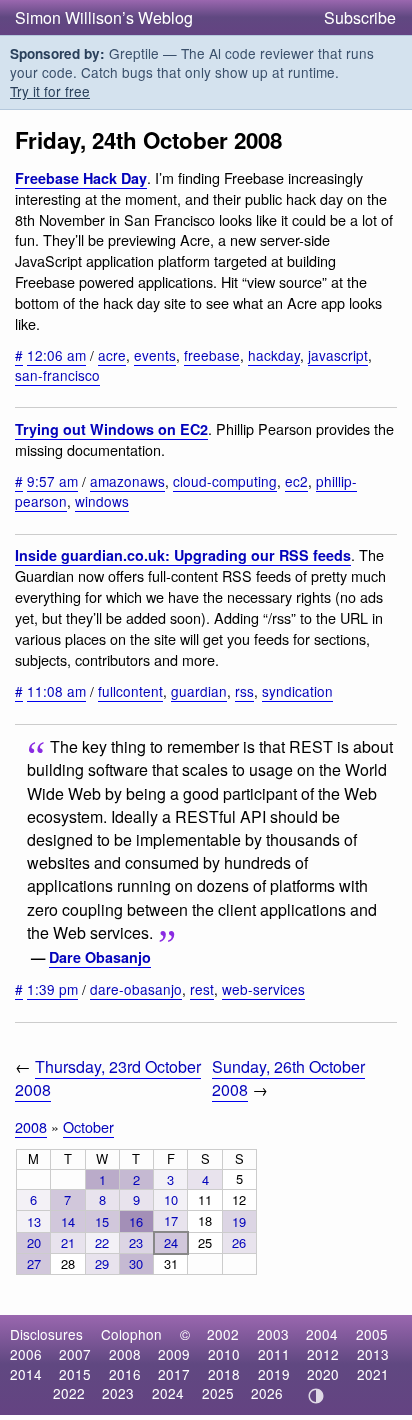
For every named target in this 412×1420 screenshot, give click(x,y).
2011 (274, 1354)
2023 (118, 1393)
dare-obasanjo (136, 989)
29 (102, 1263)
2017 (174, 1374)
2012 (323, 1354)
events (155, 355)
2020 (323, 1374)
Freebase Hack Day (81, 178)
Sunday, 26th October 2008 (288, 1078)
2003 (273, 1334)
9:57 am (52, 481)
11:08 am (56, 691)
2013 (373, 1354)
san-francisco (57, 375)
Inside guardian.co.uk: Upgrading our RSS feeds (183, 555)
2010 (224, 1354)
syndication (297, 691)
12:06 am (56, 355)
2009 (174, 1354)
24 (171, 1242)
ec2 (296, 481)
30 (136, 1263)
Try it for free (50, 91)
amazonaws (127, 481)
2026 (267, 1393)
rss (244, 691)
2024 (168, 1393)
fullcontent (130, 691)
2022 (69, 1393)
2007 (75, 1354)
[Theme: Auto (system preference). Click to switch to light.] (316, 1396)
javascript (338, 355)
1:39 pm (52, 989)
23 (136, 1242)
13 (34, 1221)
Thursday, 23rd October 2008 (108, 1078)
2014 (26, 1374)
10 (171, 1199)
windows (102, 501)
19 (239, 1221)
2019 (274, 1374)
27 (34, 1263)
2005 (372, 1334)
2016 (125, 1374)
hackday (274, 355)
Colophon (131, 1334)
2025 (218, 1393)
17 (171, 1220)
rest (202, 989)
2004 (322, 1334)
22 (102, 1242)
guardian (199, 691)
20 (34, 1242)
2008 (31, 1126)
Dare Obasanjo (100, 957)
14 (68, 1221)
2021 (373, 1374)
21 (68, 1242)
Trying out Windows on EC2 (111, 429)
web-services (263, 989)
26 (239, 1242)
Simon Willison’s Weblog (104, 17)
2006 (26, 1354)
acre (112, 355)
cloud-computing (225, 481)
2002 (223, 1334)
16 (136, 1221)
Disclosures (46, 1334)
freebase (212, 355)
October (88, 1126)
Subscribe (360, 17)
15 (102, 1221)
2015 (75, 1374)
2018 (224, 1374)
